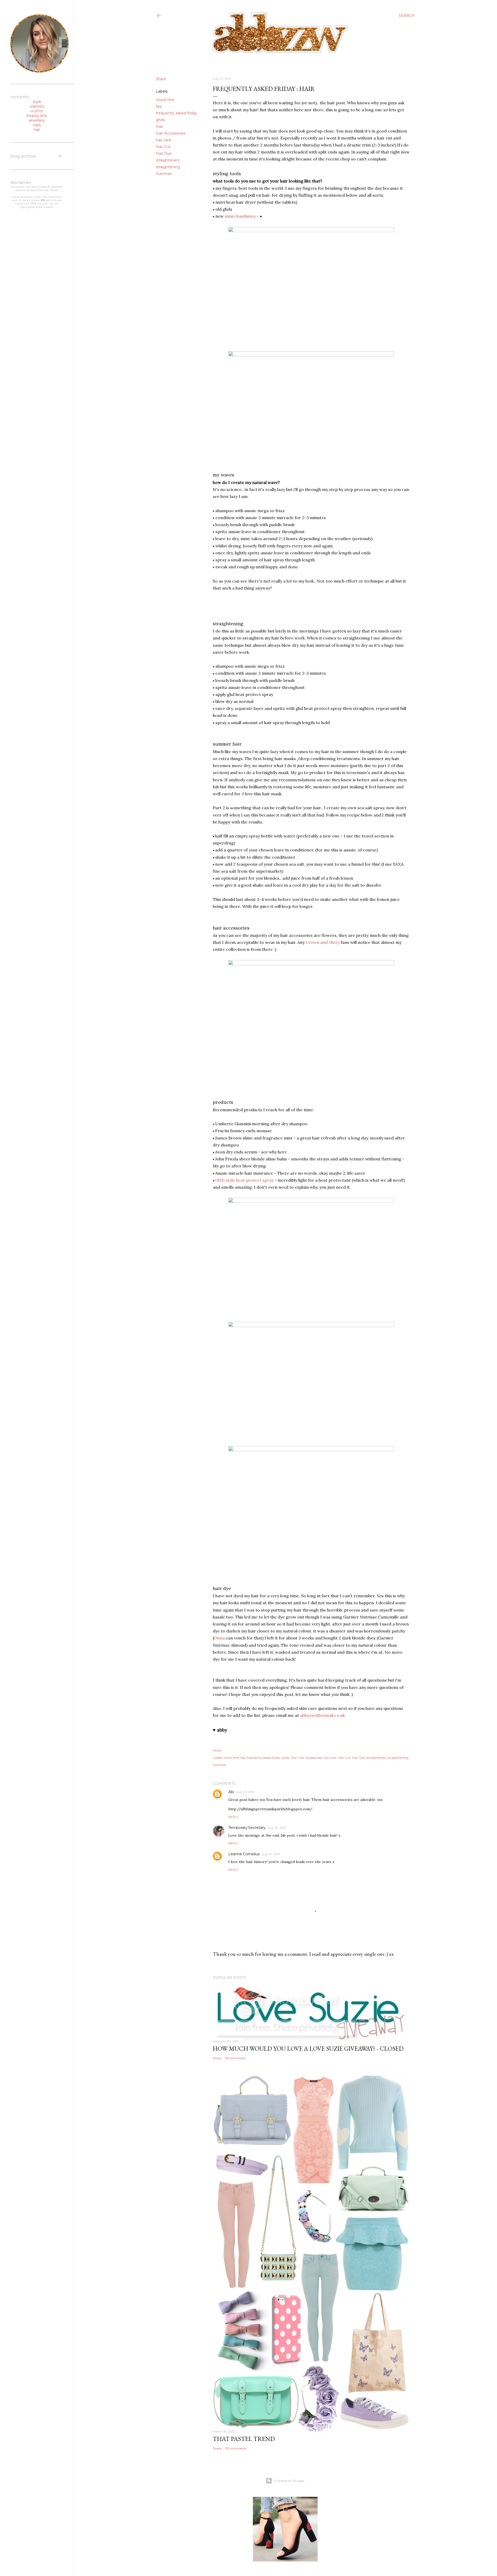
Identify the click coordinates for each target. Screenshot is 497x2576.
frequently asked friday (176, 113)
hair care (163, 140)
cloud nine (165, 100)
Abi (231, 1792)
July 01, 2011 (245, 1792)
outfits (37, 111)
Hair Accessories (171, 133)
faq (159, 106)
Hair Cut (163, 147)
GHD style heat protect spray (244, 1180)
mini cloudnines (240, 216)
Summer (164, 174)
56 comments (235, 2058)
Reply (233, 1817)
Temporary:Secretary (247, 1828)
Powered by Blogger (289, 2481)
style (37, 102)
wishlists (37, 106)
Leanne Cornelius (244, 1854)
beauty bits (37, 116)
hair (37, 130)
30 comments (236, 2448)
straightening (168, 167)
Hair (159, 127)
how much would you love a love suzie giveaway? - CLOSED (308, 2048)
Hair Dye (164, 153)
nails (37, 125)
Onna (219, 1638)
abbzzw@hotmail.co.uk (322, 1715)
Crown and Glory (323, 942)
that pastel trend (244, 2439)
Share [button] (161, 79)
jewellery (37, 120)
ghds (160, 120)
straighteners (168, 160)
